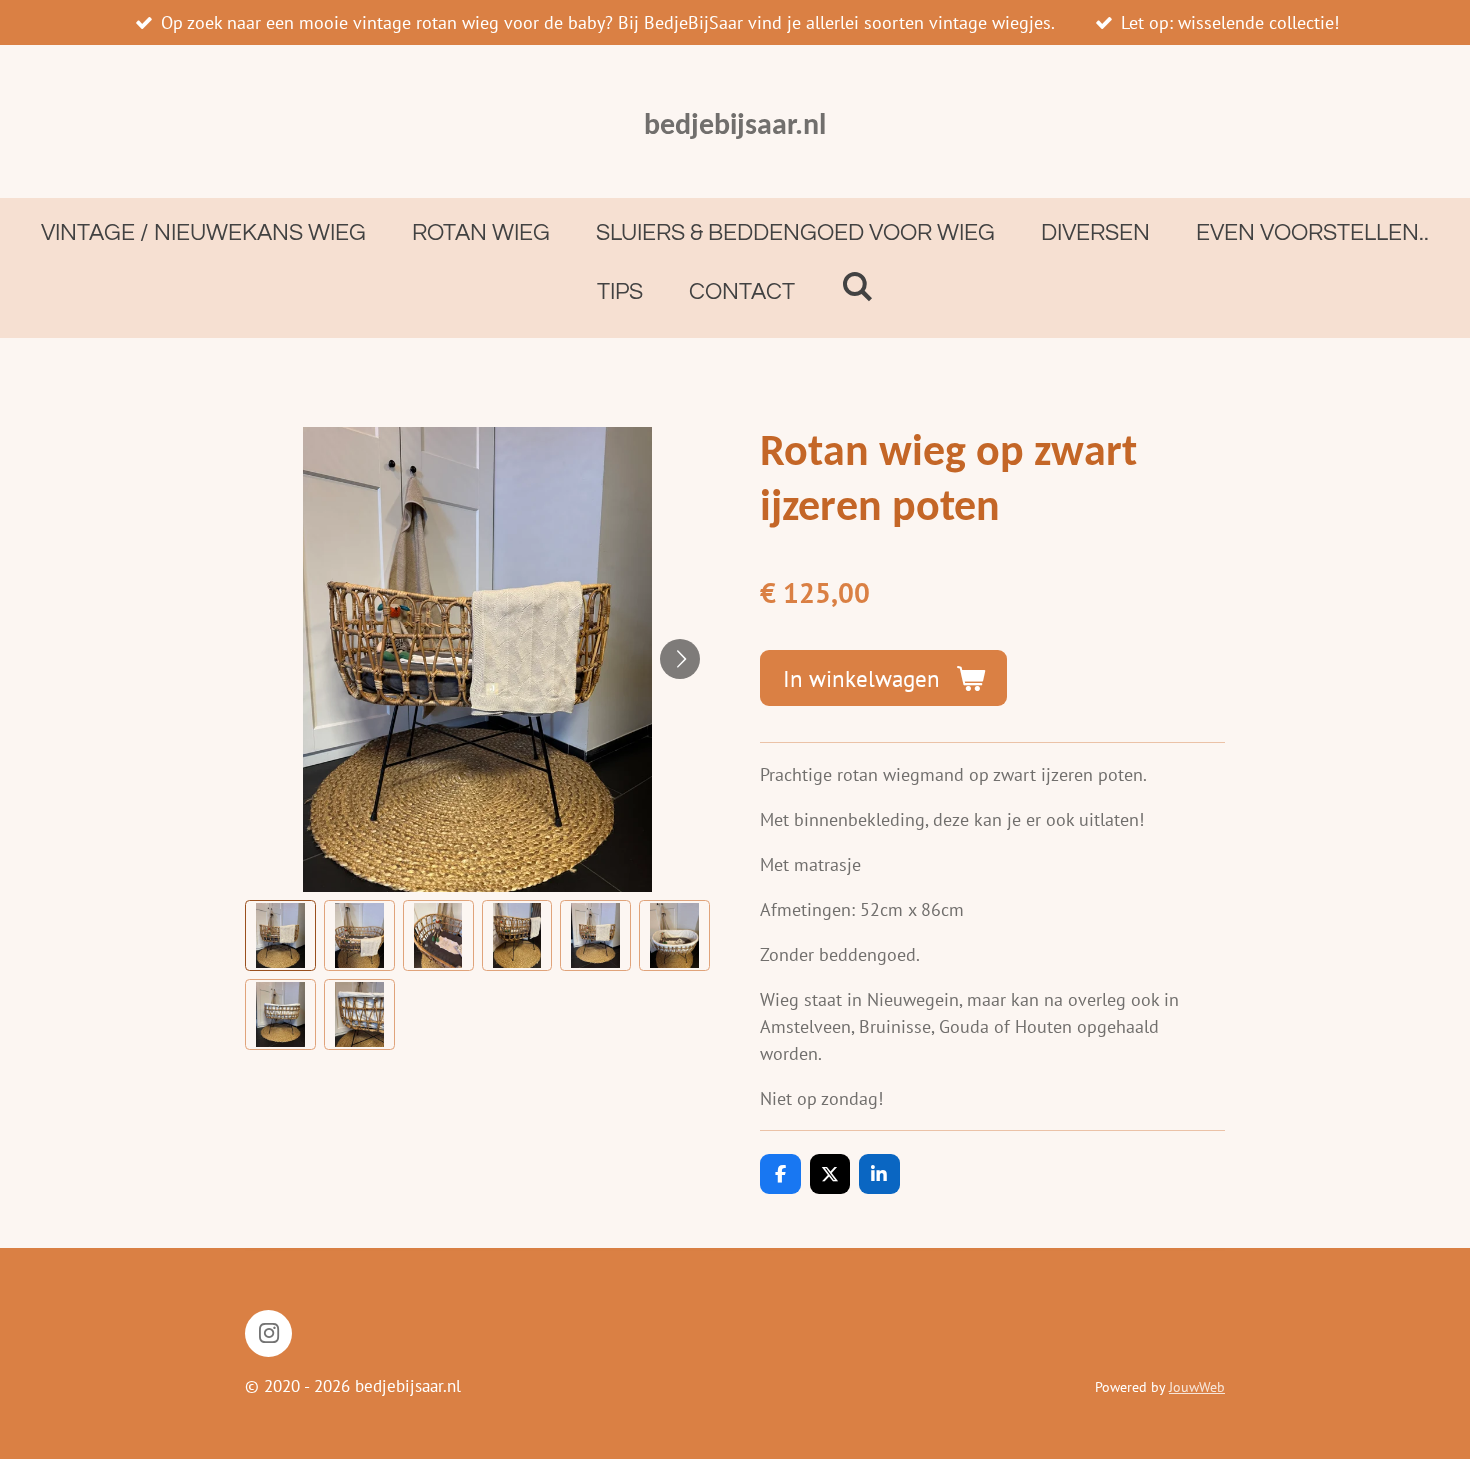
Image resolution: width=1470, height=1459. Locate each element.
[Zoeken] (857, 287)
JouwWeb (1197, 1387)
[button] (280, 935)
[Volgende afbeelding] (680, 659)
